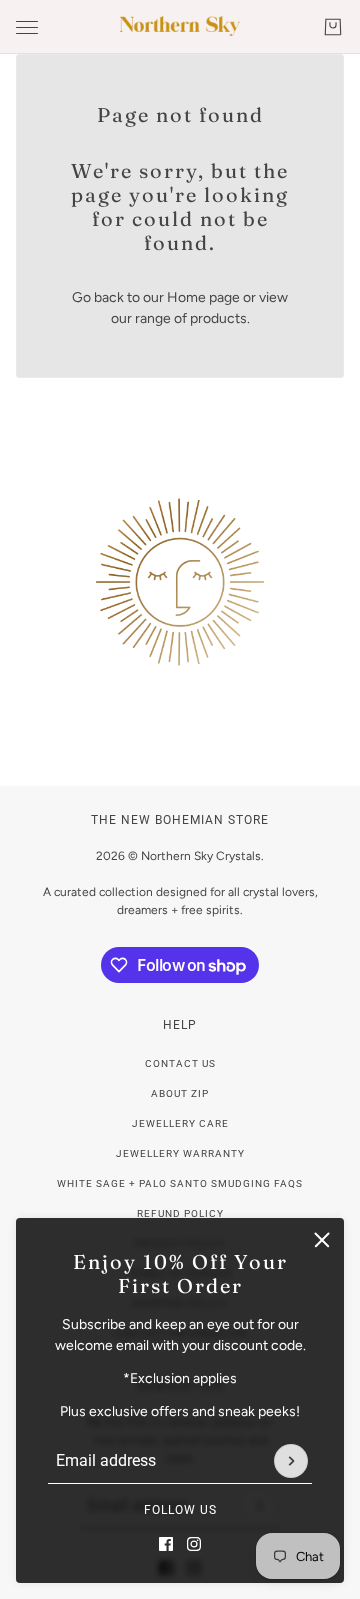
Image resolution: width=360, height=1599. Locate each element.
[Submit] (291, 1461)
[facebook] (166, 1544)
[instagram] (194, 1544)
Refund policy (180, 1213)
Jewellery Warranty (180, 1153)
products (218, 318)
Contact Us (180, 1063)
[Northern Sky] (180, 26)
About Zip (180, 1093)
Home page (203, 297)
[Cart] (333, 27)
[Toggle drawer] (27, 27)
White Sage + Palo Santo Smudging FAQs (180, 1183)
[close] (322, 1240)
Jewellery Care (180, 1123)
